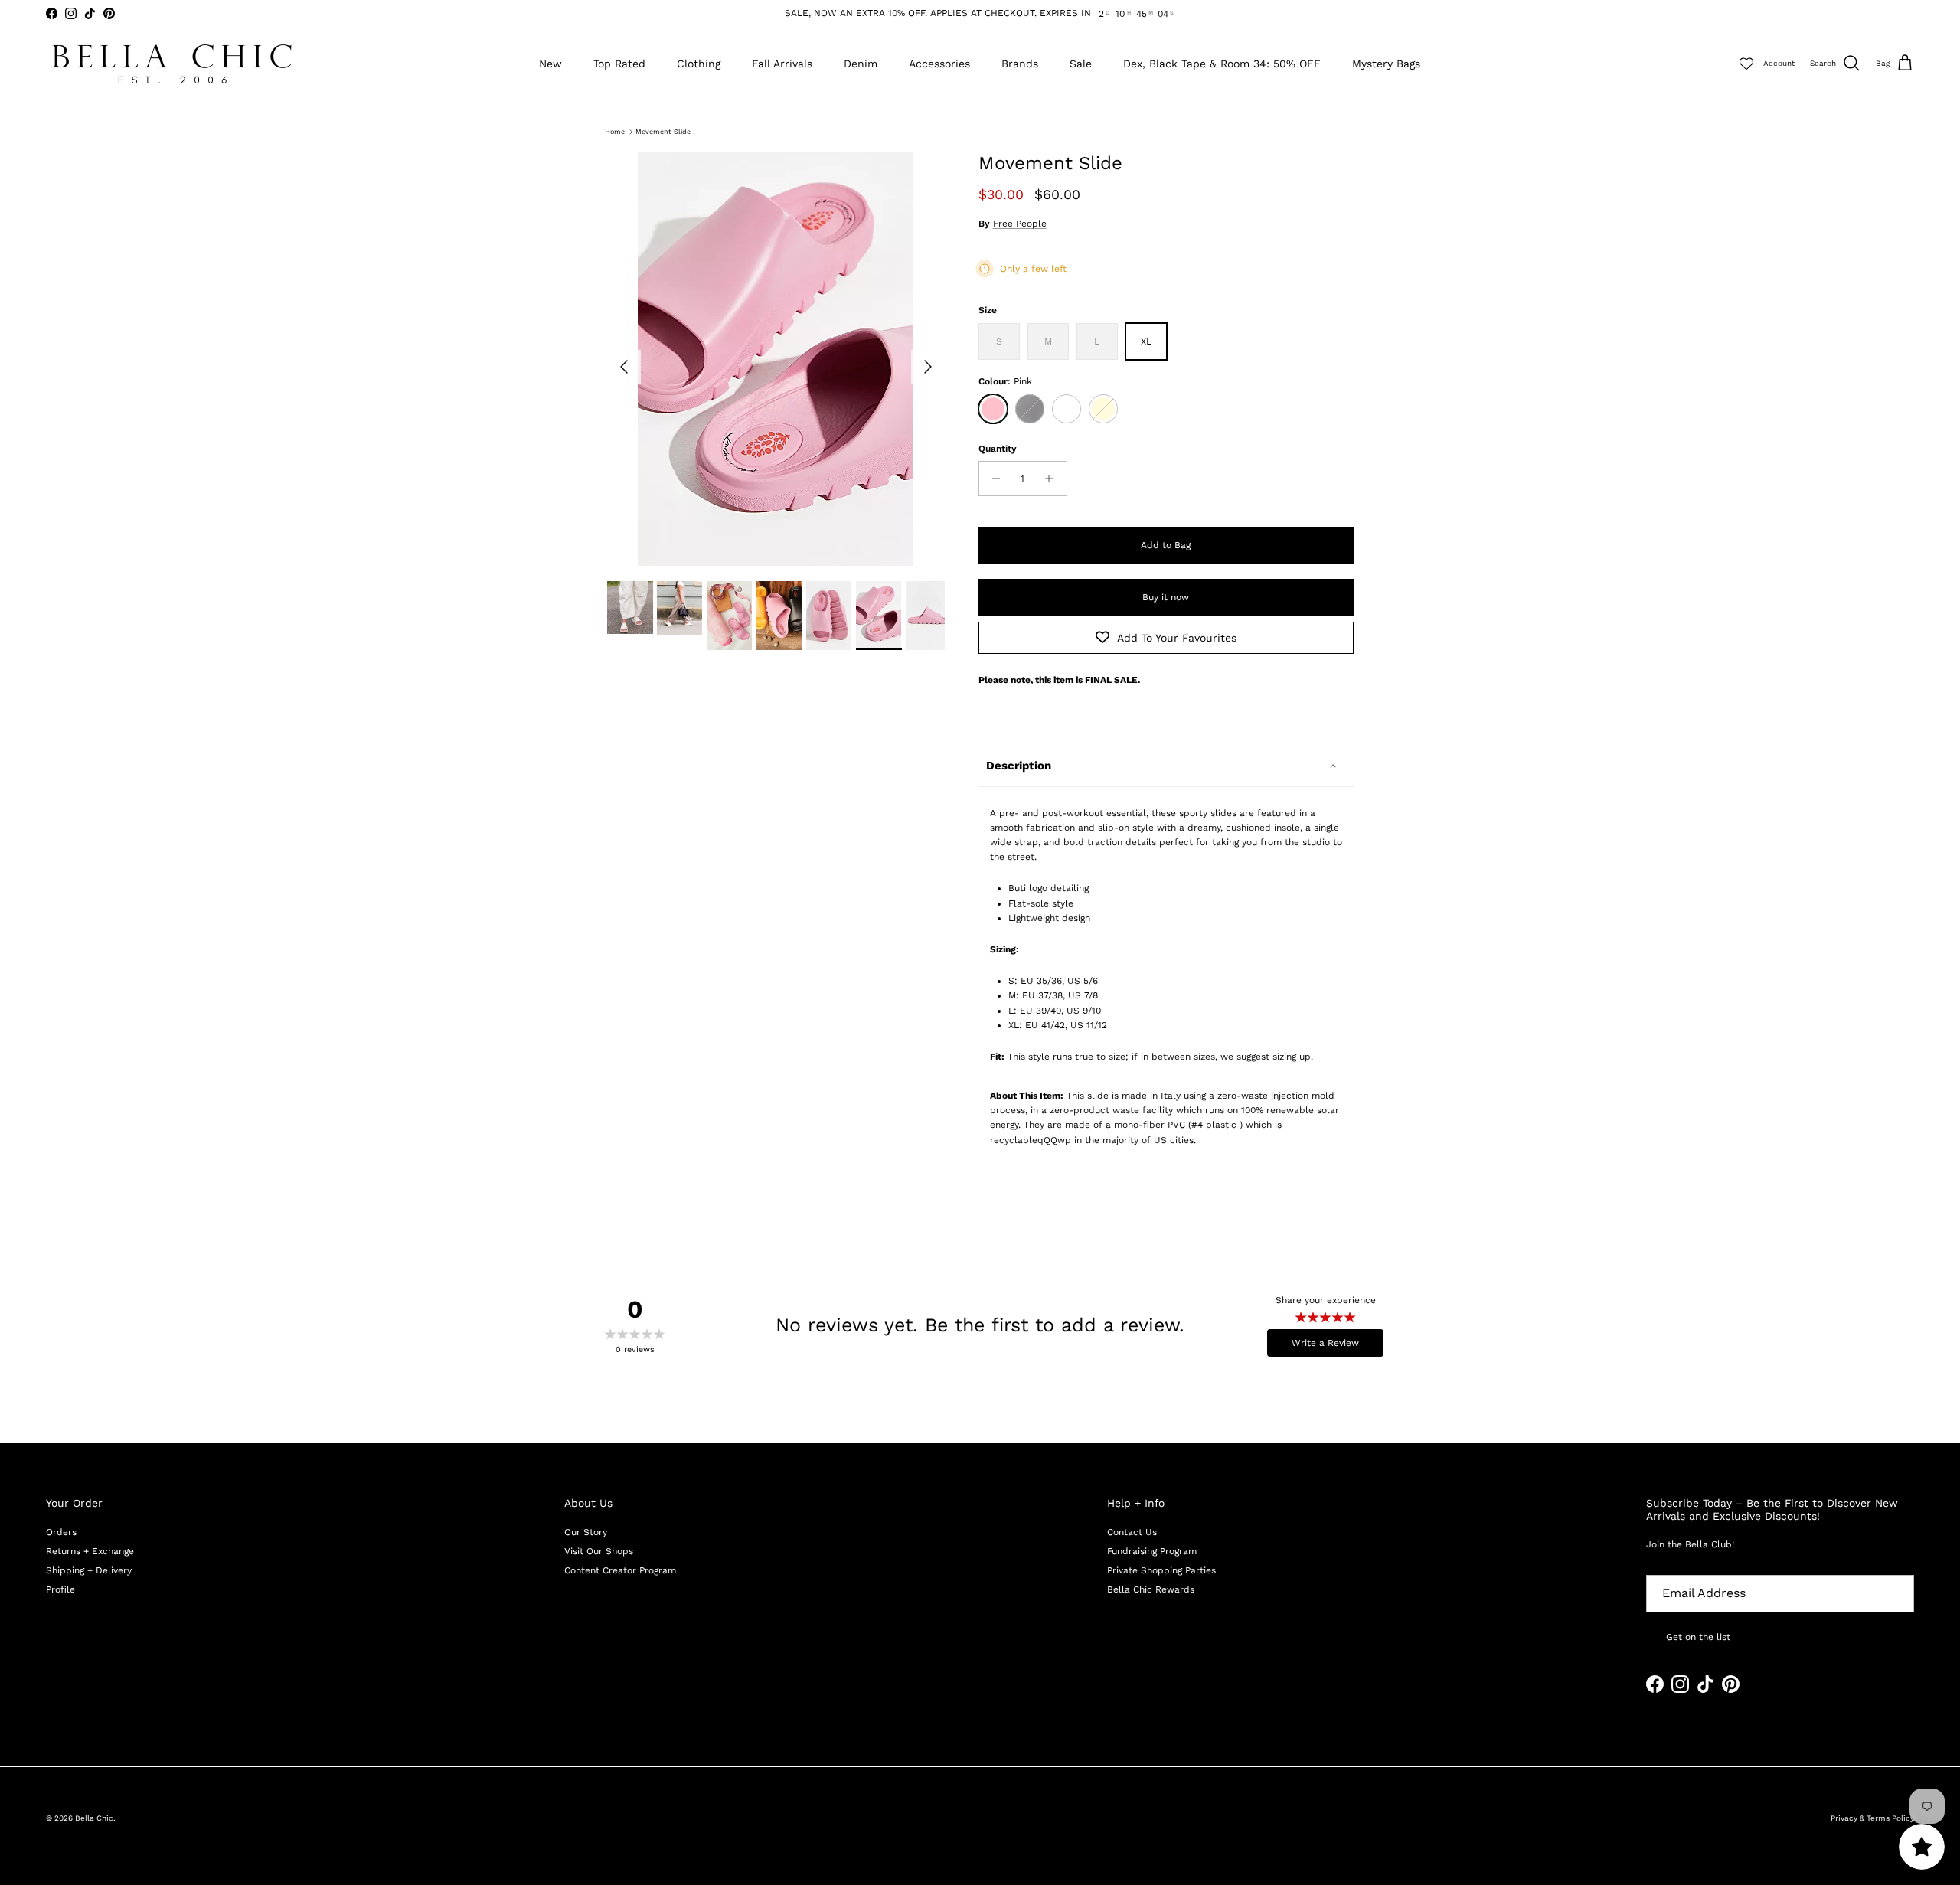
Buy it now (1166, 597)
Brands (1020, 64)
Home (615, 132)
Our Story (586, 1532)
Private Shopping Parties (1161, 1570)
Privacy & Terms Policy (1872, 1818)
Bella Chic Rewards (1151, 1589)
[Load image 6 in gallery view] (776, 359)
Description (1019, 766)
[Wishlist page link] (1746, 64)
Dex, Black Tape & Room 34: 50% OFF (1222, 64)
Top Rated (619, 64)
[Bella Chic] (172, 64)
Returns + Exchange (90, 1551)
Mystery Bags (1386, 64)
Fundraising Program (1152, 1551)
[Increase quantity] (1053, 479)
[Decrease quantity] (993, 479)
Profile (60, 1589)
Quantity (998, 449)
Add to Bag (1166, 545)
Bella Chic (94, 1818)
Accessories (939, 64)
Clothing (699, 64)
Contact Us (1132, 1532)
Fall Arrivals (782, 64)
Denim (861, 64)
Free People (1020, 224)
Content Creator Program (620, 1570)
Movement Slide (663, 132)
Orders (61, 1532)
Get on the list (1698, 1637)
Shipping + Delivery (89, 1570)
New (550, 64)
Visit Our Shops (599, 1551)
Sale (1081, 64)
